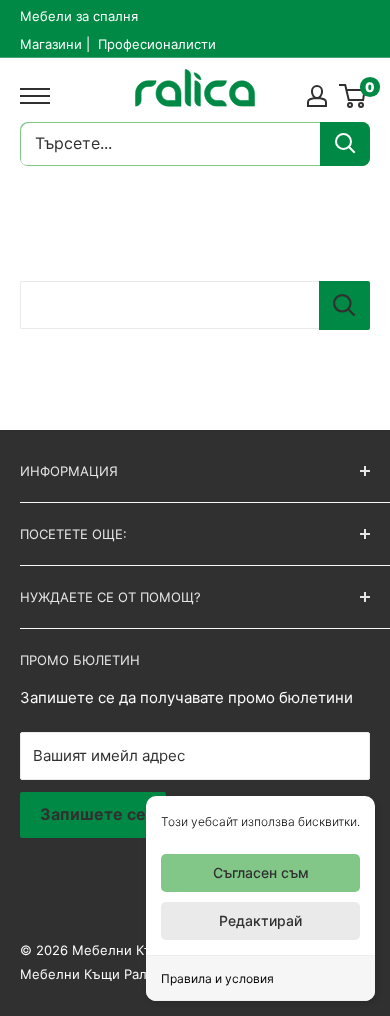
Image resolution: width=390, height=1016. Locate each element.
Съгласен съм (261, 872)
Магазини (51, 44)
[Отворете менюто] (30, 96)
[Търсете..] (345, 144)
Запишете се (93, 814)
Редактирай (260, 920)
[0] (353, 96)
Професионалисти (157, 44)
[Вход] (317, 96)
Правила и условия (217, 978)
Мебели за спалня (79, 16)
